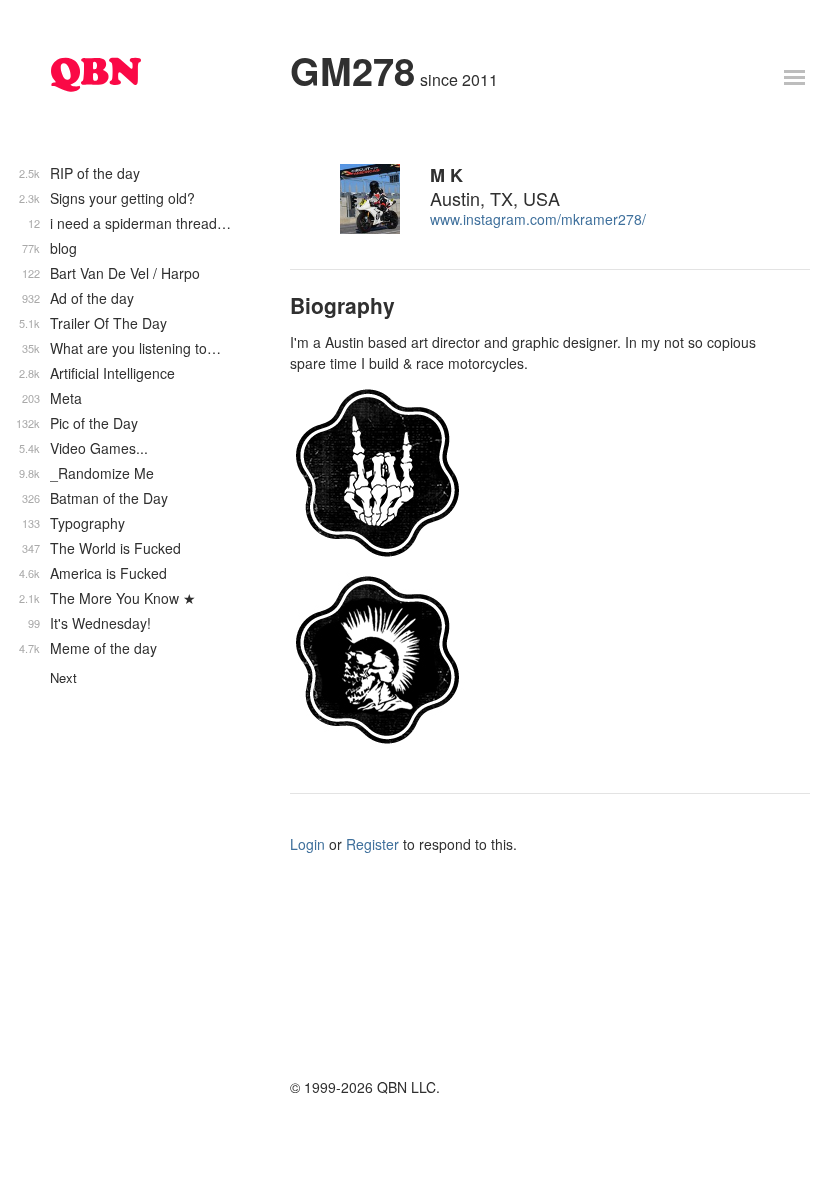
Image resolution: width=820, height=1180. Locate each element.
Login (307, 844)
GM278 (352, 70)
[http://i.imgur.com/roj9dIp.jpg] (535, 660)
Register (372, 844)
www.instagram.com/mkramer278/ (538, 219)
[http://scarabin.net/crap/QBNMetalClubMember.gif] (535, 473)
